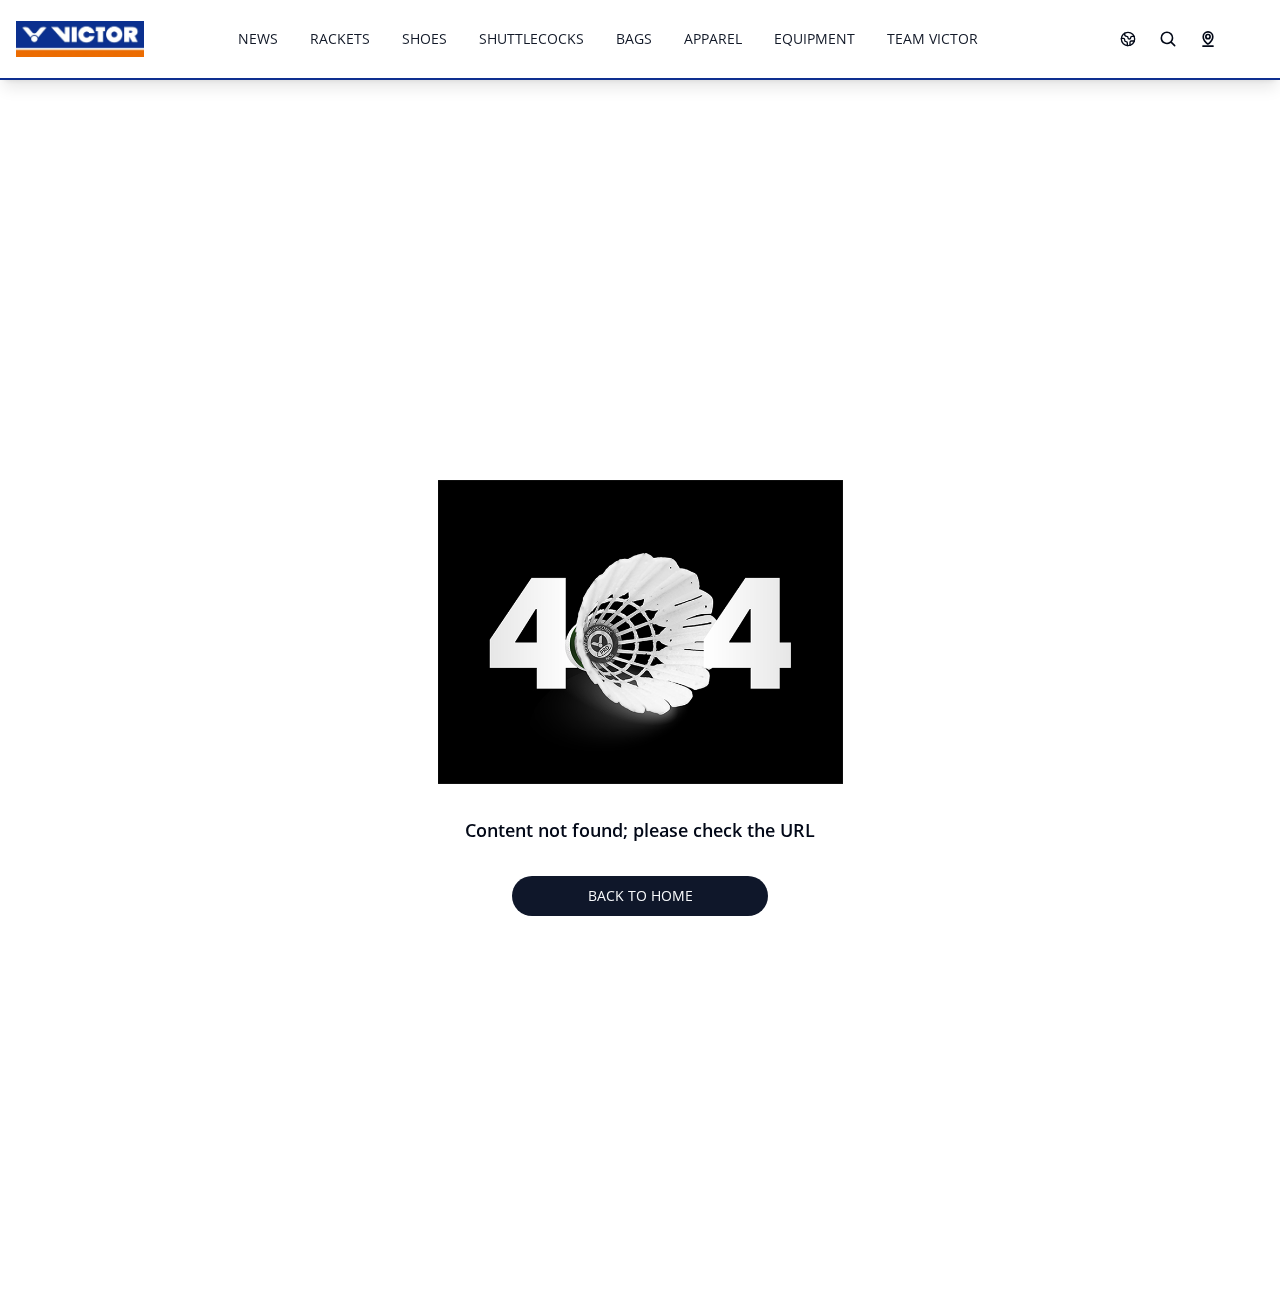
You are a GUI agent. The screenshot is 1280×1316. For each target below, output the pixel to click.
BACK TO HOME (640, 895)
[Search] (1168, 39)
